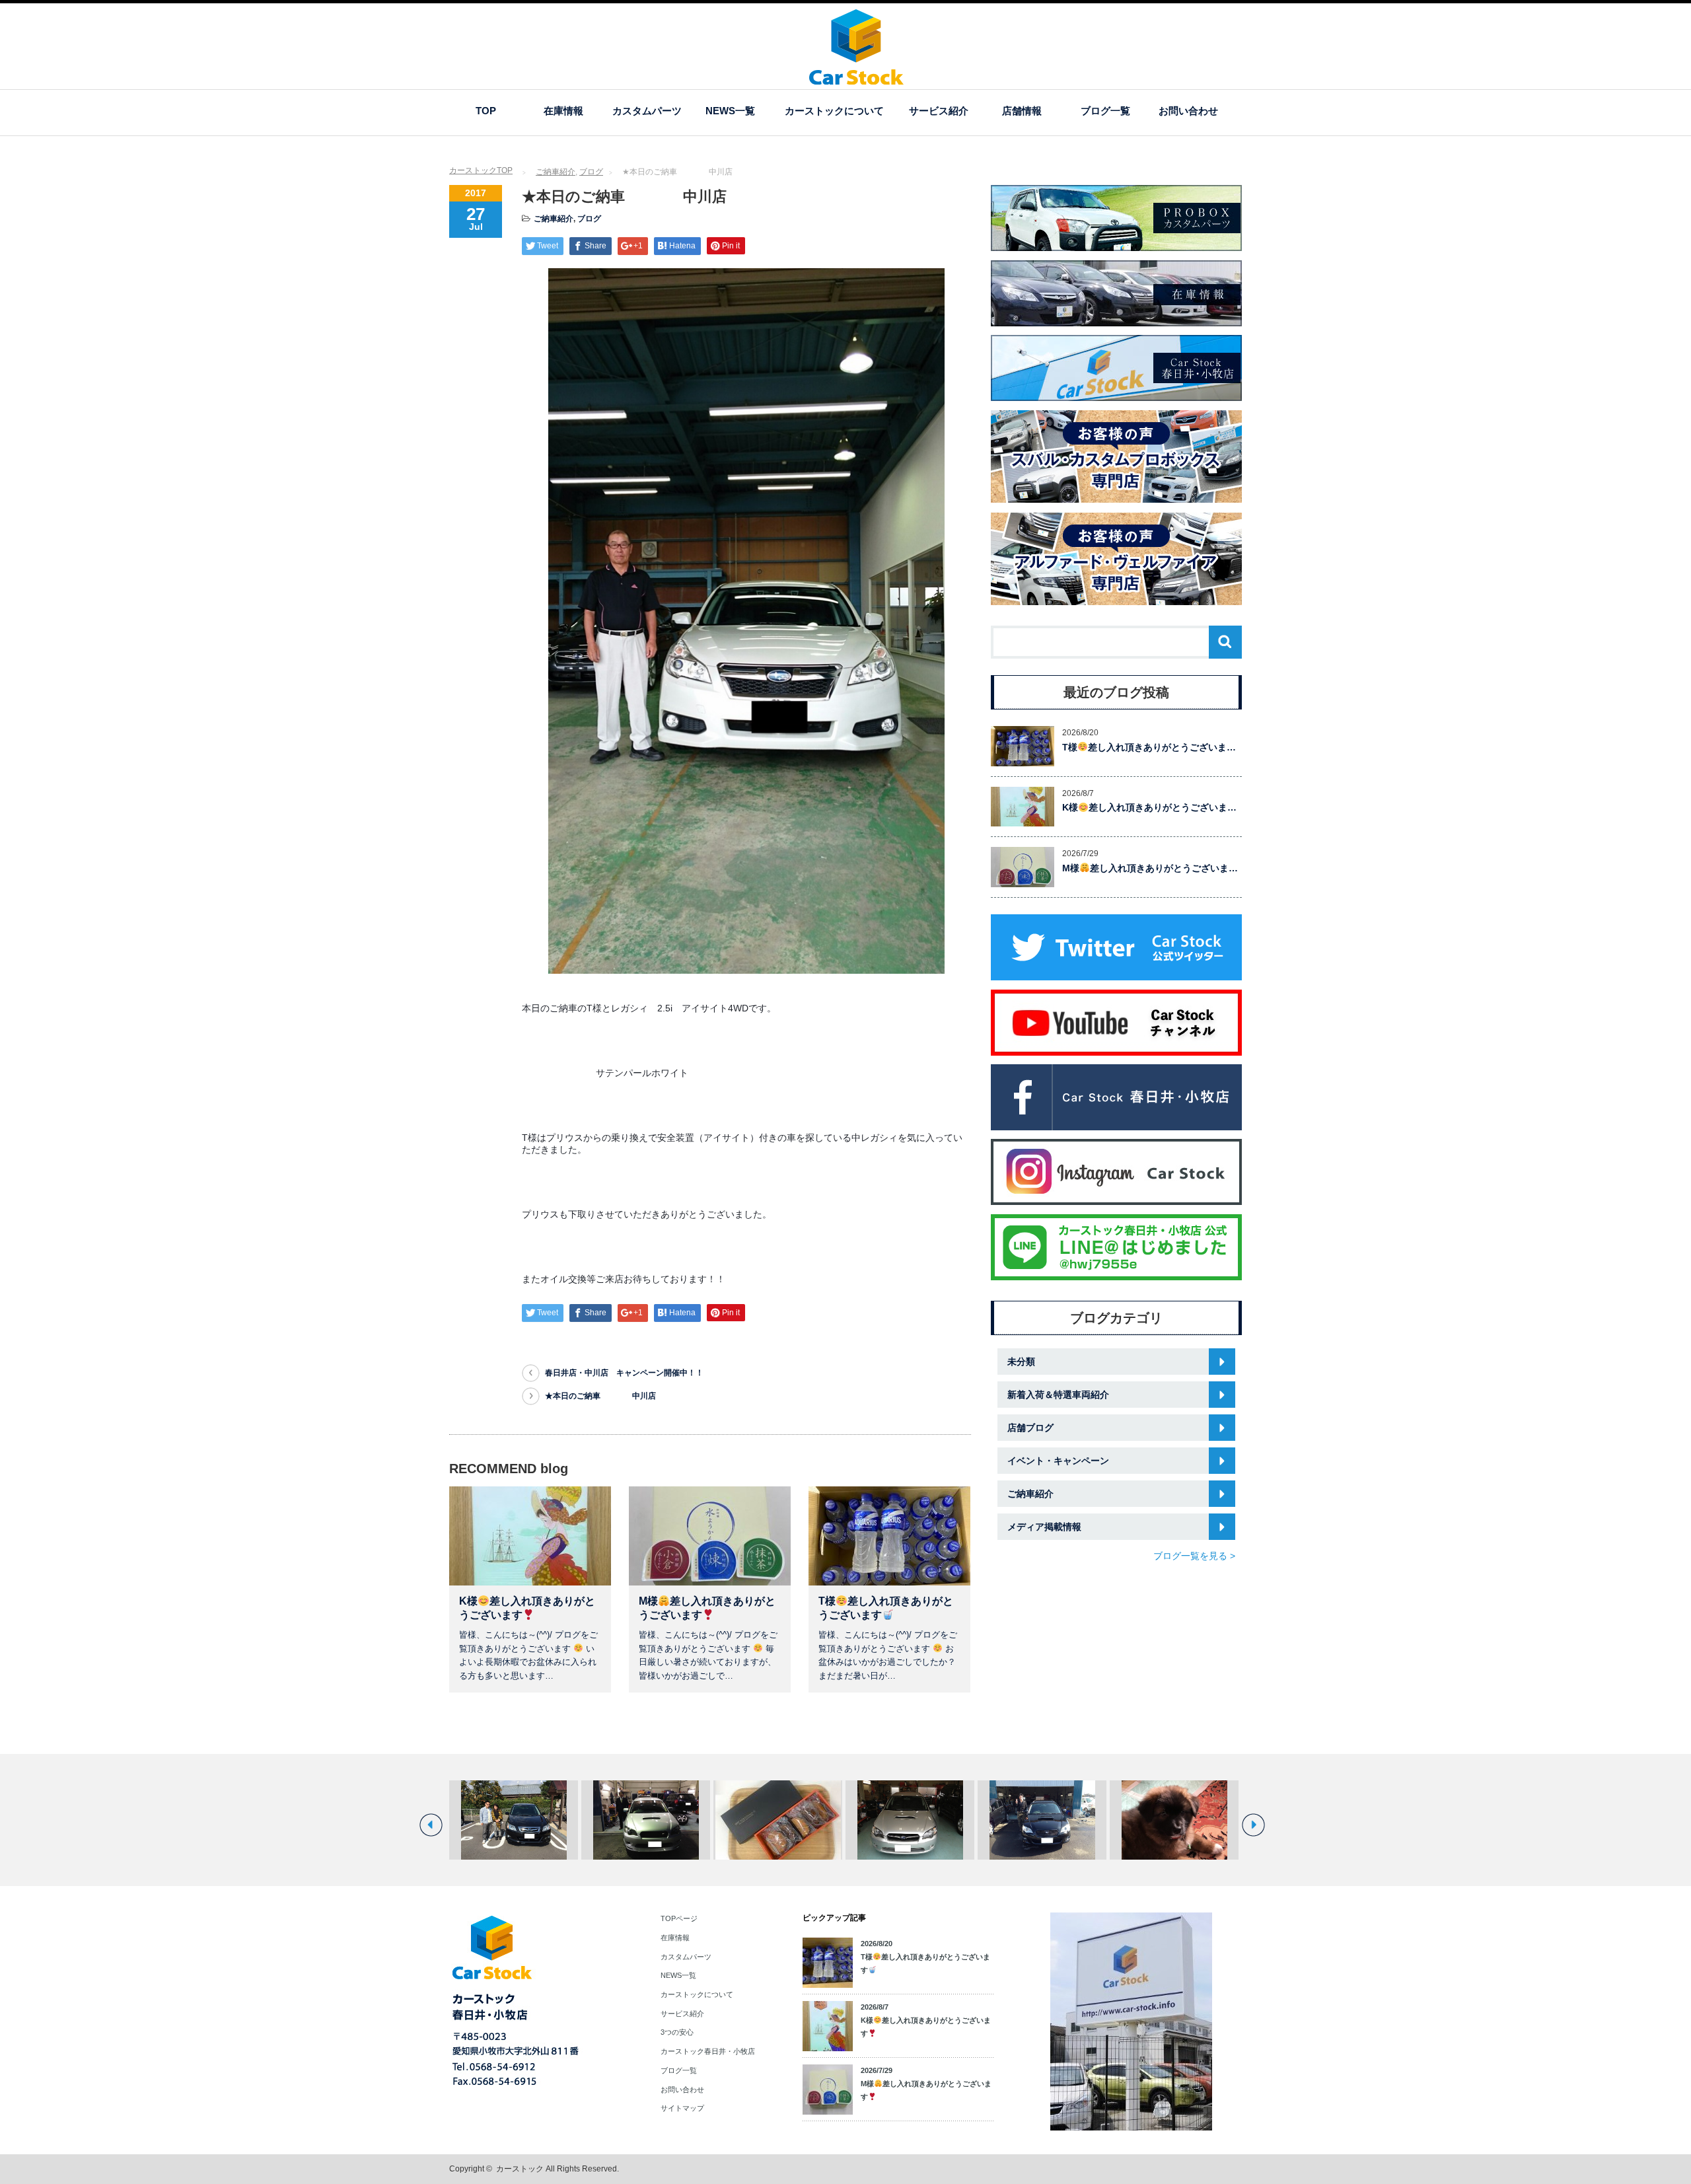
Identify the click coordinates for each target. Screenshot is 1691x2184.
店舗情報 (1022, 111)
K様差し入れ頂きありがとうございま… (1149, 807)
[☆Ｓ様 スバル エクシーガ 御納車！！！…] (514, 1820)
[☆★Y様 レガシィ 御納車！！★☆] (646, 1820)
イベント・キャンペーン (1058, 1461)
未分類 (1021, 1362)
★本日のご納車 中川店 (600, 1396)
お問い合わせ (1188, 111)
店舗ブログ (1030, 1428)
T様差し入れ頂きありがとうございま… (1149, 747)
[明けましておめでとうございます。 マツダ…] (1174, 1820)
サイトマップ (682, 2108)
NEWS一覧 (730, 111)
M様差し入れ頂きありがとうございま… (1150, 868)
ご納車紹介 (556, 172)
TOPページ (679, 1918)
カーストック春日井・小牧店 (708, 2051)
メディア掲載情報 (1044, 1527)
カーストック (520, 2169)
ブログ (591, 172)
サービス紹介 (939, 111)
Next (1253, 1825)
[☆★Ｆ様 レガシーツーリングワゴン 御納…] (910, 1820)
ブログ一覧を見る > (1194, 1556)
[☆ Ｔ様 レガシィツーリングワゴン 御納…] (1042, 1820)
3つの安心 (677, 2032)
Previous (431, 1825)
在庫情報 (563, 111)
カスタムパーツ (647, 111)
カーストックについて (834, 111)
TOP (486, 111)
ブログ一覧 (1105, 111)
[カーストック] (856, 78)
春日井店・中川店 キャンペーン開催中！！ (624, 1373)
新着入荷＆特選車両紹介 (1058, 1395)
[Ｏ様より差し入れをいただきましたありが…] (778, 1820)
